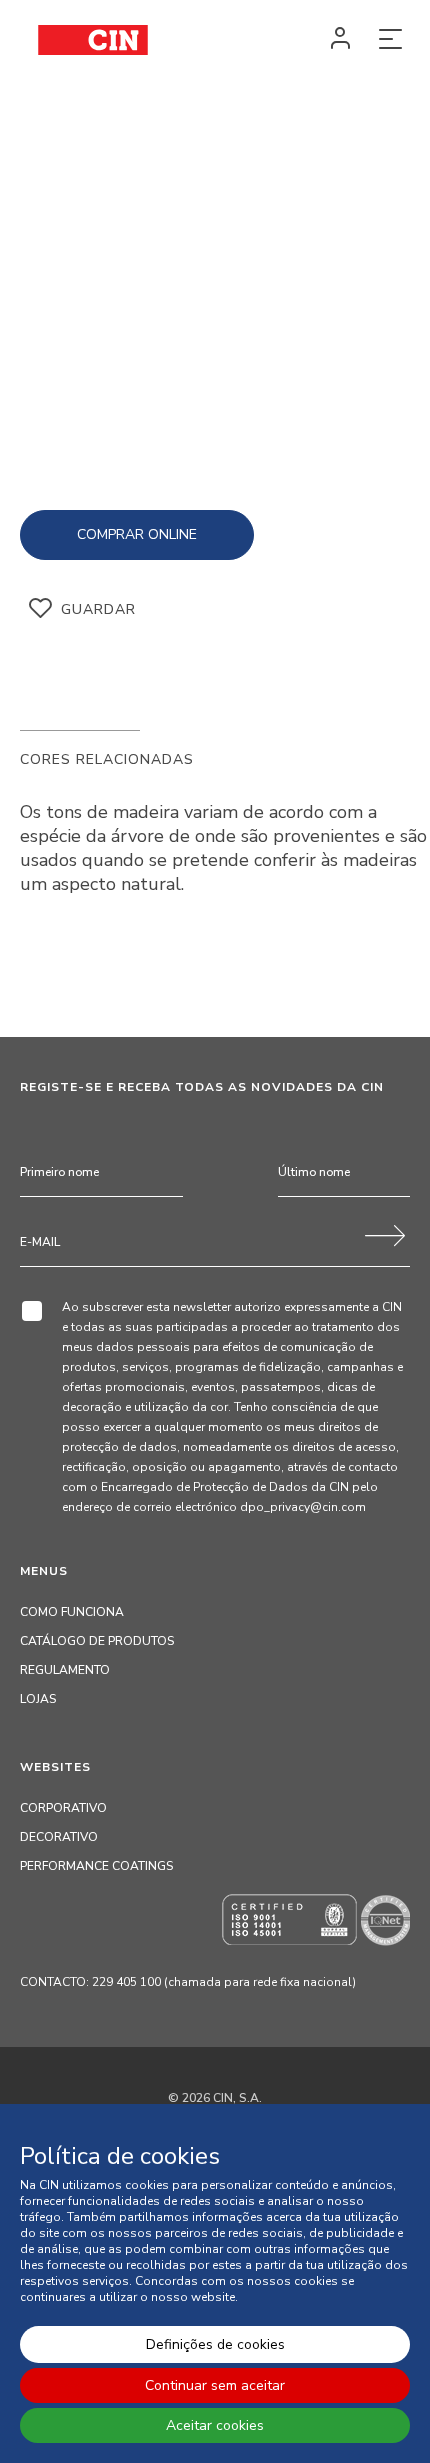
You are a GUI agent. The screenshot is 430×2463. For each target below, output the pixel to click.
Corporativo (63, 1808)
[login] (340, 40)
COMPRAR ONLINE (137, 534)
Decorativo (59, 1837)
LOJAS (38, 1699)
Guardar (98, 609)
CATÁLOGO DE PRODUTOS (97, 1641)
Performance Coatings (96, 1866)
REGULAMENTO (65, 1670)
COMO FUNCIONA (72, 1612)
